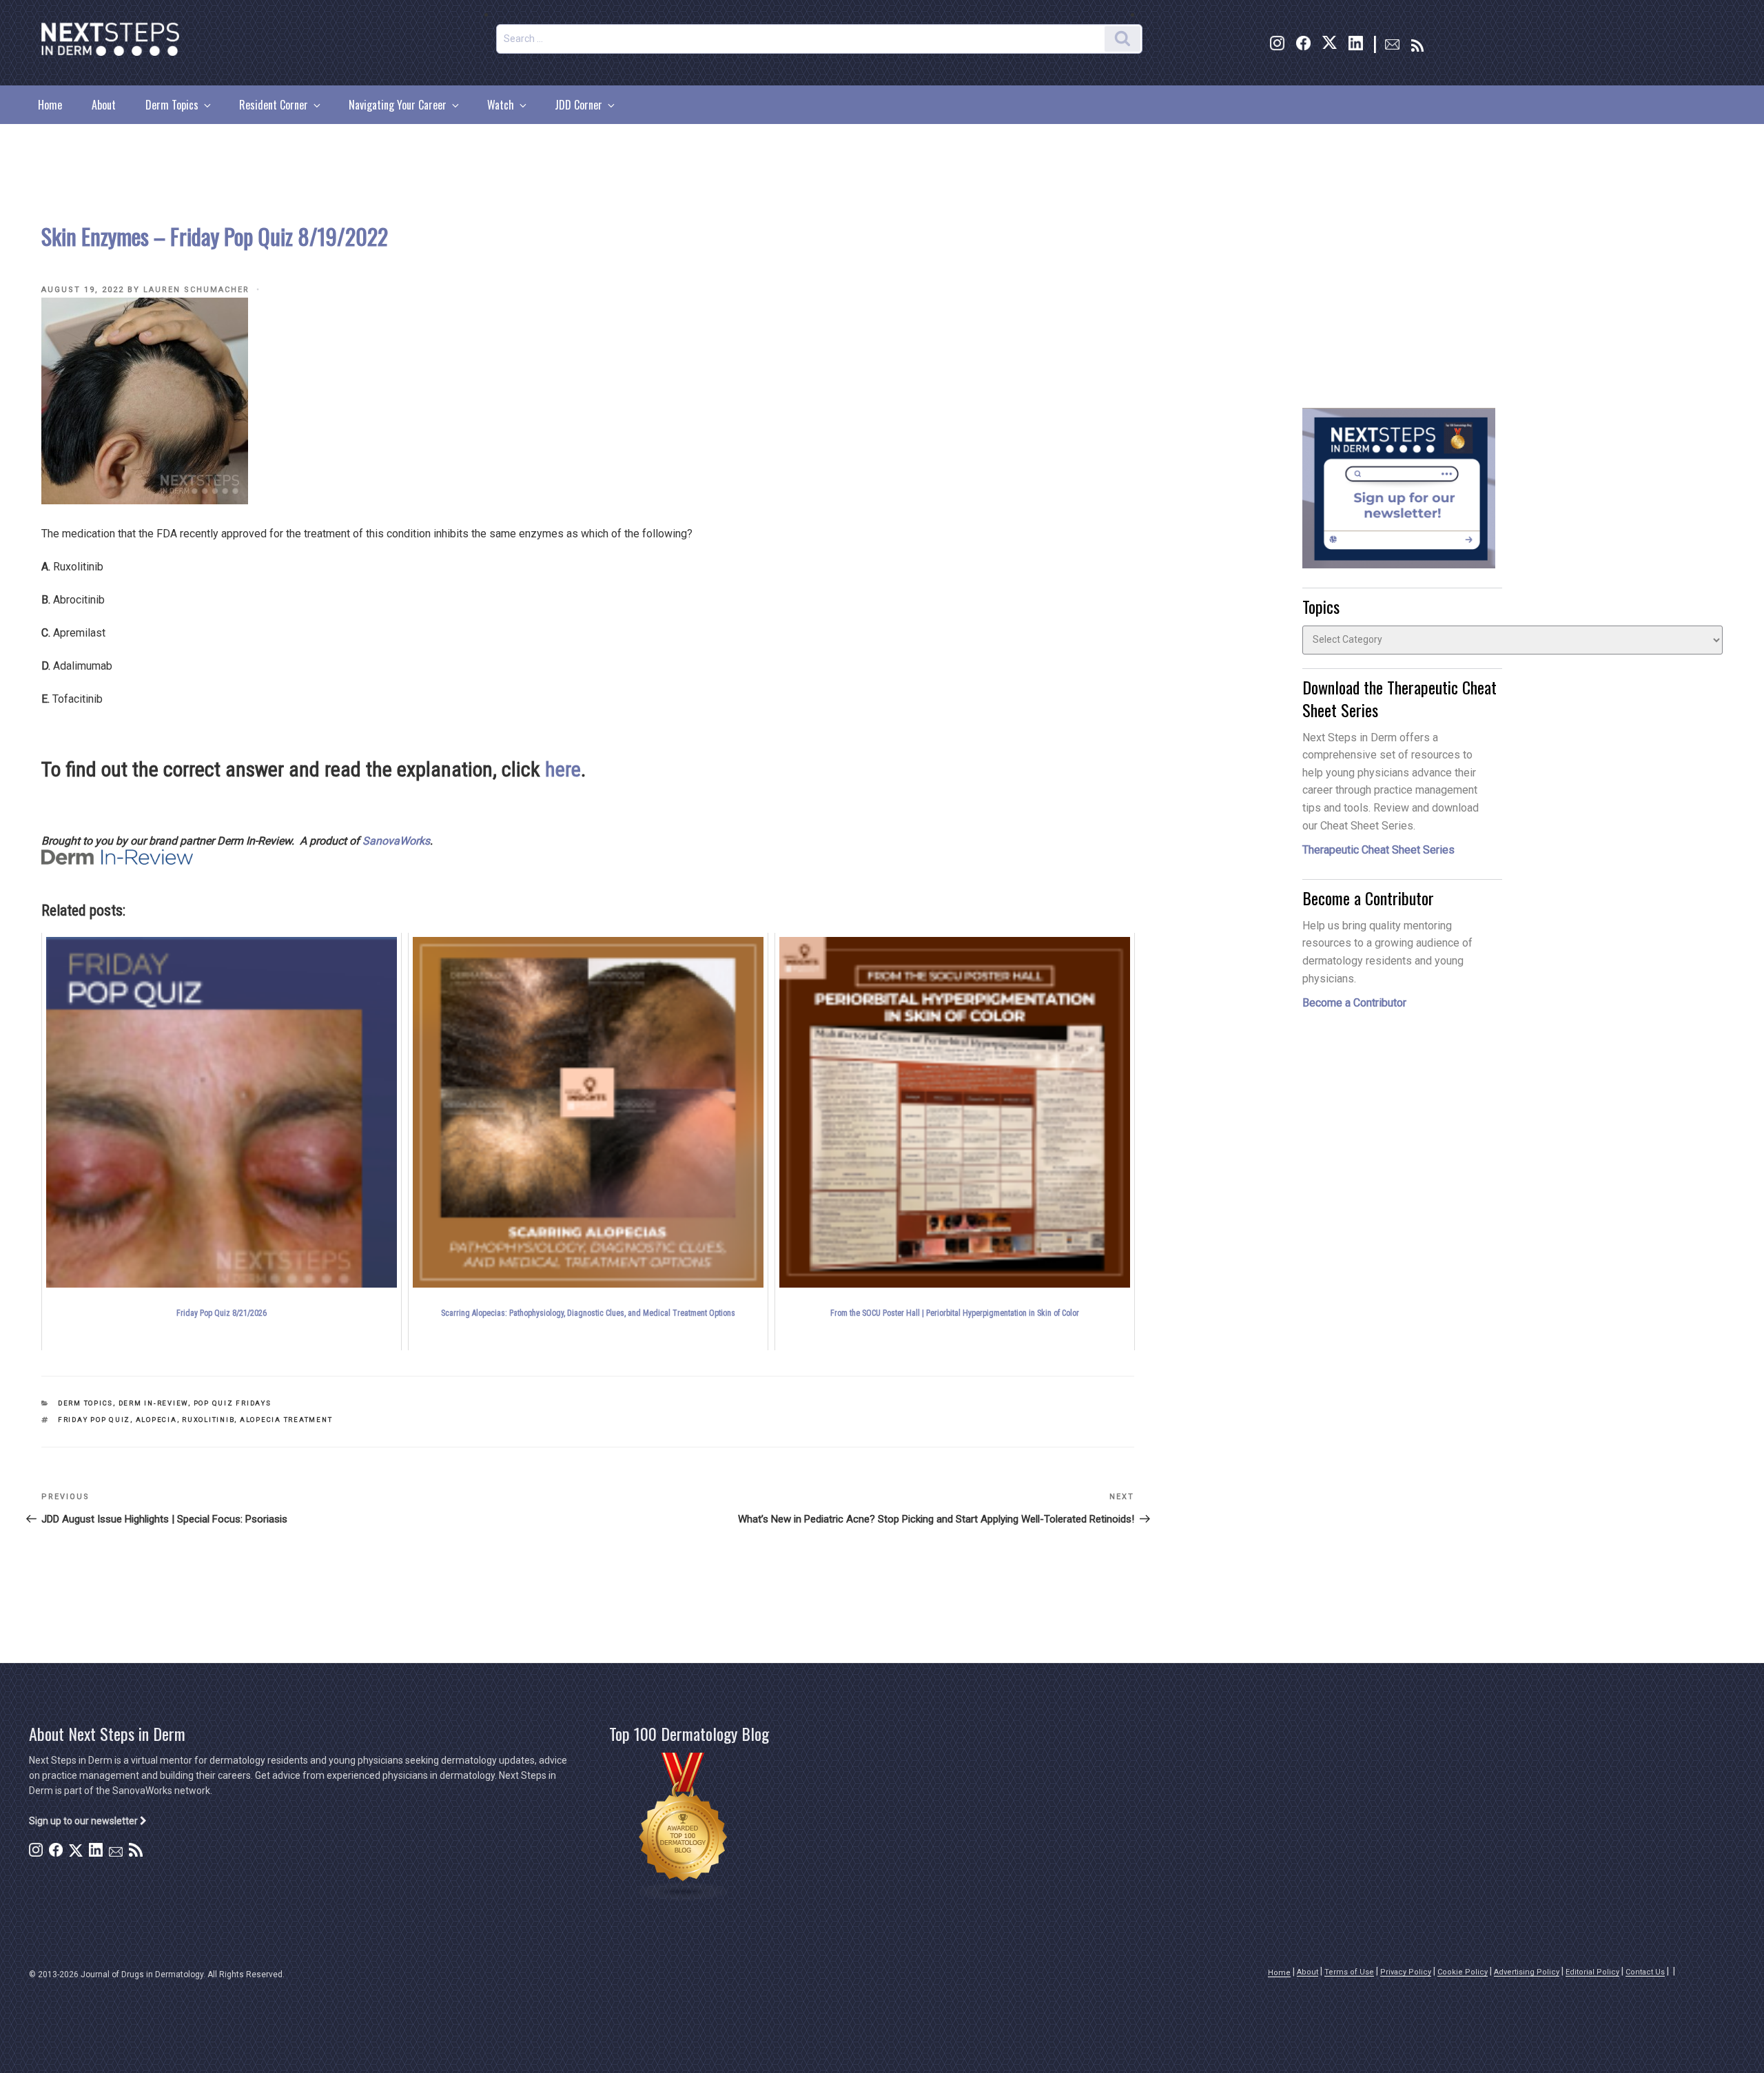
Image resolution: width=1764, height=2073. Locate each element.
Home (50, 105)
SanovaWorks (396, 841)
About (104, 105)
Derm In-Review (153, 1403)
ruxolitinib (208, 1420)
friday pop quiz (94, 1420)
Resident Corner (274, 105)
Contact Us (1645, 1972)
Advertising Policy (1527, 1972)
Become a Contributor (1354, 1003)
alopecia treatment (286, 1420)
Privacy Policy (1406, 1972)
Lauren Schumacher (196, 290)
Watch (501, 105)
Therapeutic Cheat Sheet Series (1378, 850)
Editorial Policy (1592, 1972)
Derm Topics (172, 105)
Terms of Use (1349, 1972)
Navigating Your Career (398, 105)
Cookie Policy (1463, 1972)
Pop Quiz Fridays (233, 1403)
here (563, 769)
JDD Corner (578, 105)
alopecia (156, 1420)
